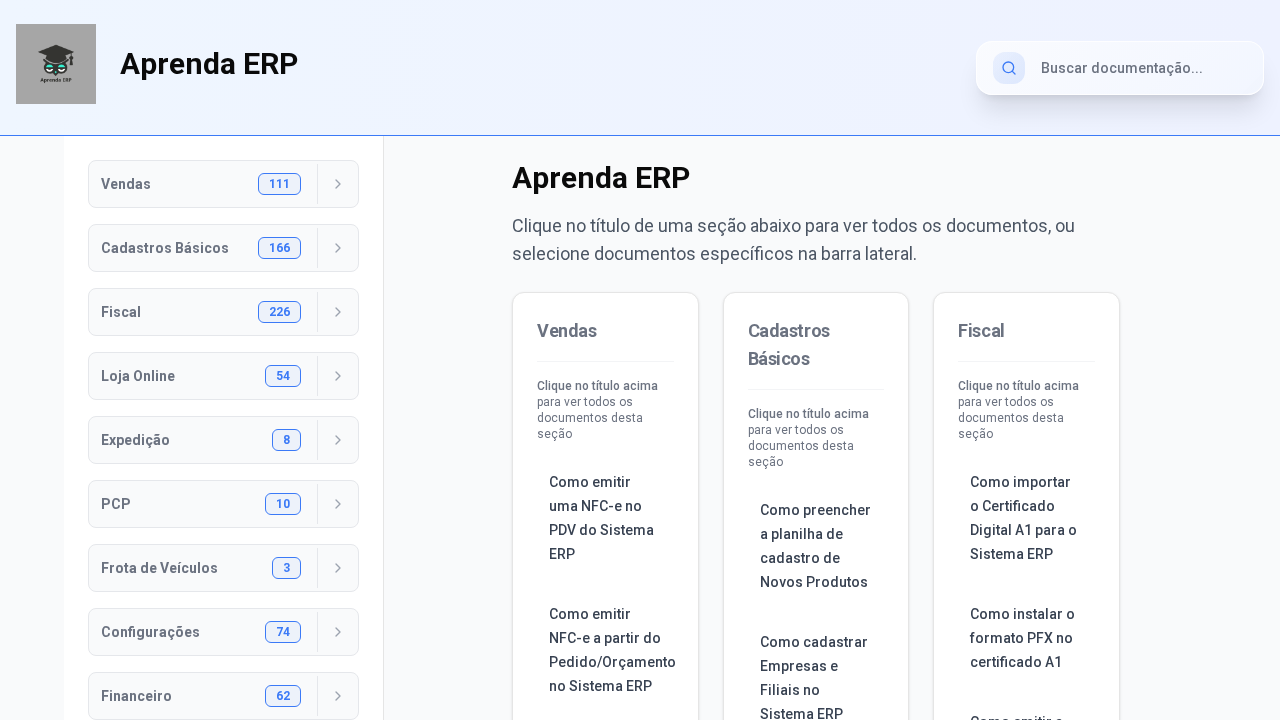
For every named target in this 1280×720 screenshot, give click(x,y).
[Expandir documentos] (337, 184)
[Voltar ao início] (56, 64)
